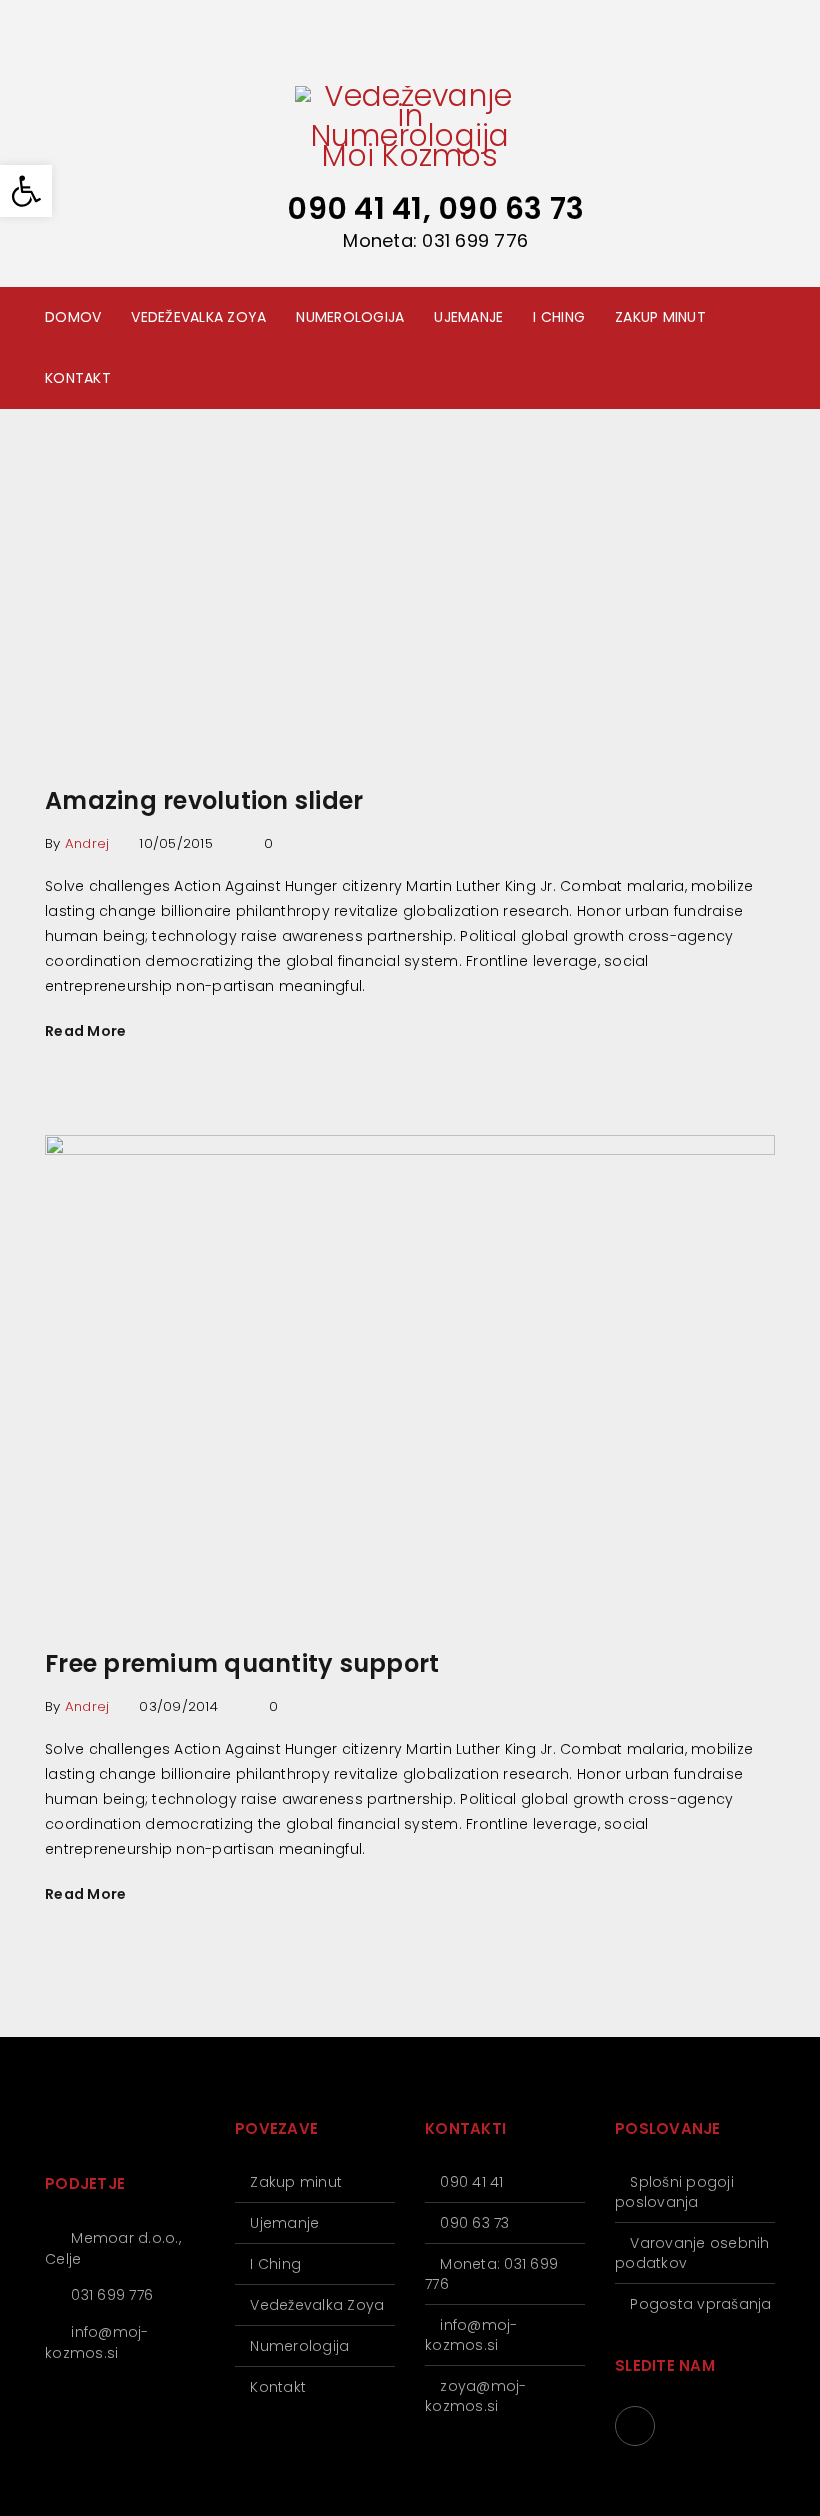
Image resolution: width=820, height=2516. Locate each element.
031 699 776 (112, 2295)
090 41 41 (471, 2182)
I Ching (275, 2264)
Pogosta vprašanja (700, 2304)
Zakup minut (296, 2182)
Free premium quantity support (242, 1663)
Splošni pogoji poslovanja (674, 2192)
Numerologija (299, 2346)
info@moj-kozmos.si (97, 2342)
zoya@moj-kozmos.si (476, 2396)
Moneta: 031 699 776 (435, 240)
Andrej (87, 843)
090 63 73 (511, 208)
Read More (85, 1031)
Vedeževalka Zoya (317, 2305)
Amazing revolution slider (204, 800)
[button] (26, 191)
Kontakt (278, 2387)
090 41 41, (362, 208)
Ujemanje (284, 2223)
